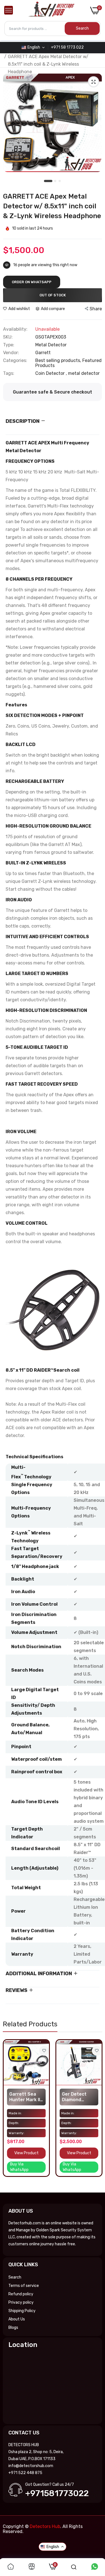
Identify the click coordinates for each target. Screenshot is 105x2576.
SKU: (8, 337)
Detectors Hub (45, 2526)
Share (96, 309)
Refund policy (21, 2294)
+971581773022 (57, 2493)
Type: (9, 345)
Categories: (15, 361)
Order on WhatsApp (32, 282)
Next (95, 2114)
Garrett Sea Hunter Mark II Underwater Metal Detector (26, 2097)
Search (15, 2277)
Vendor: (11, 353)
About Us (17, 2319)
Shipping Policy (22, 2311)
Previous (10, 2114)
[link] (44, 2051)
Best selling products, (59, 360)
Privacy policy (21, 2302)
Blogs (13, 2328)
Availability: (15, 329)
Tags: (9, 373)
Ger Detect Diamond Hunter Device (78, 2097)
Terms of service (24, 2286)
